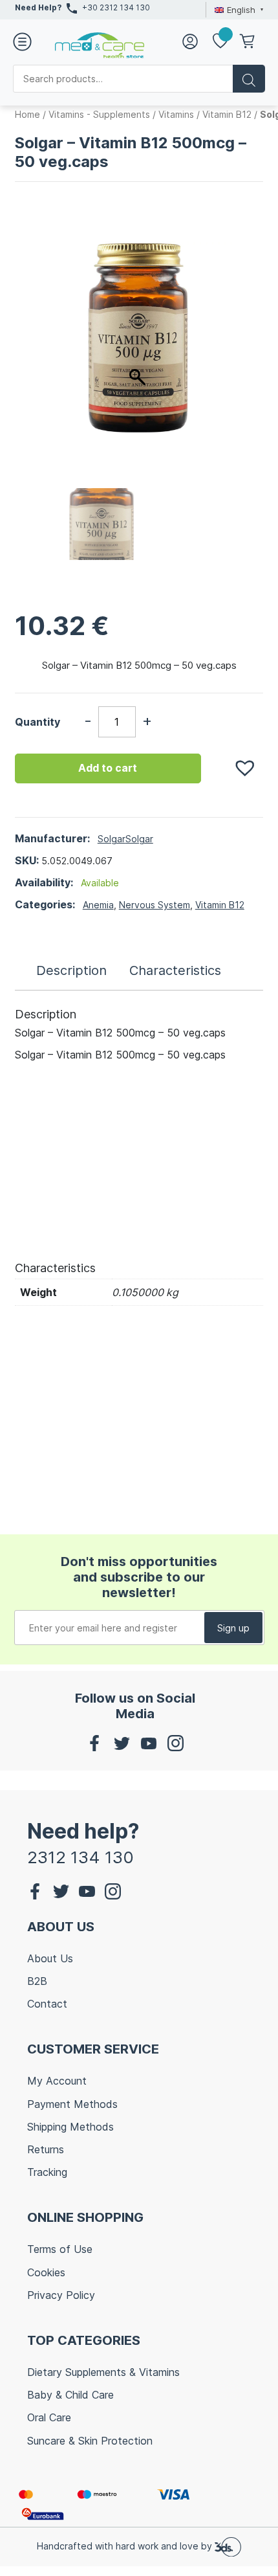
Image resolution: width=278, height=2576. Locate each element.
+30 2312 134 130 (116, 7)
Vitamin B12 (227, 114)
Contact (47, 2004)
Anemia (98, 905)
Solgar (112, 839)
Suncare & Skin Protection (90, 2441)
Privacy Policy (61, 2295)
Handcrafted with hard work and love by (126, 2546)
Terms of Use (60, 2249)
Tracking (47, 2172)
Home (27, 114)
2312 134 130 (80, 1857)
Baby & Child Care (70, 2395)
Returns (46, 2149)
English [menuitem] (241, 10)
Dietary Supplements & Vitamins (103, 2372)
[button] (239, 761)
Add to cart (108, 768)
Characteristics (175, 970)
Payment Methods (72, 2104)
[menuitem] (237, 10)
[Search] (249, 79)
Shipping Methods (70, 2127)
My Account (57, 2081)
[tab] (71, 970)
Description (71, 970)
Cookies (46, 2272)
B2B (37, 1981)
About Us (50, 1958)
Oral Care (49, 2417)
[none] (237, 10)
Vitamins (176, 114)
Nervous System (155, 905)
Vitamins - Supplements (99, 114)
